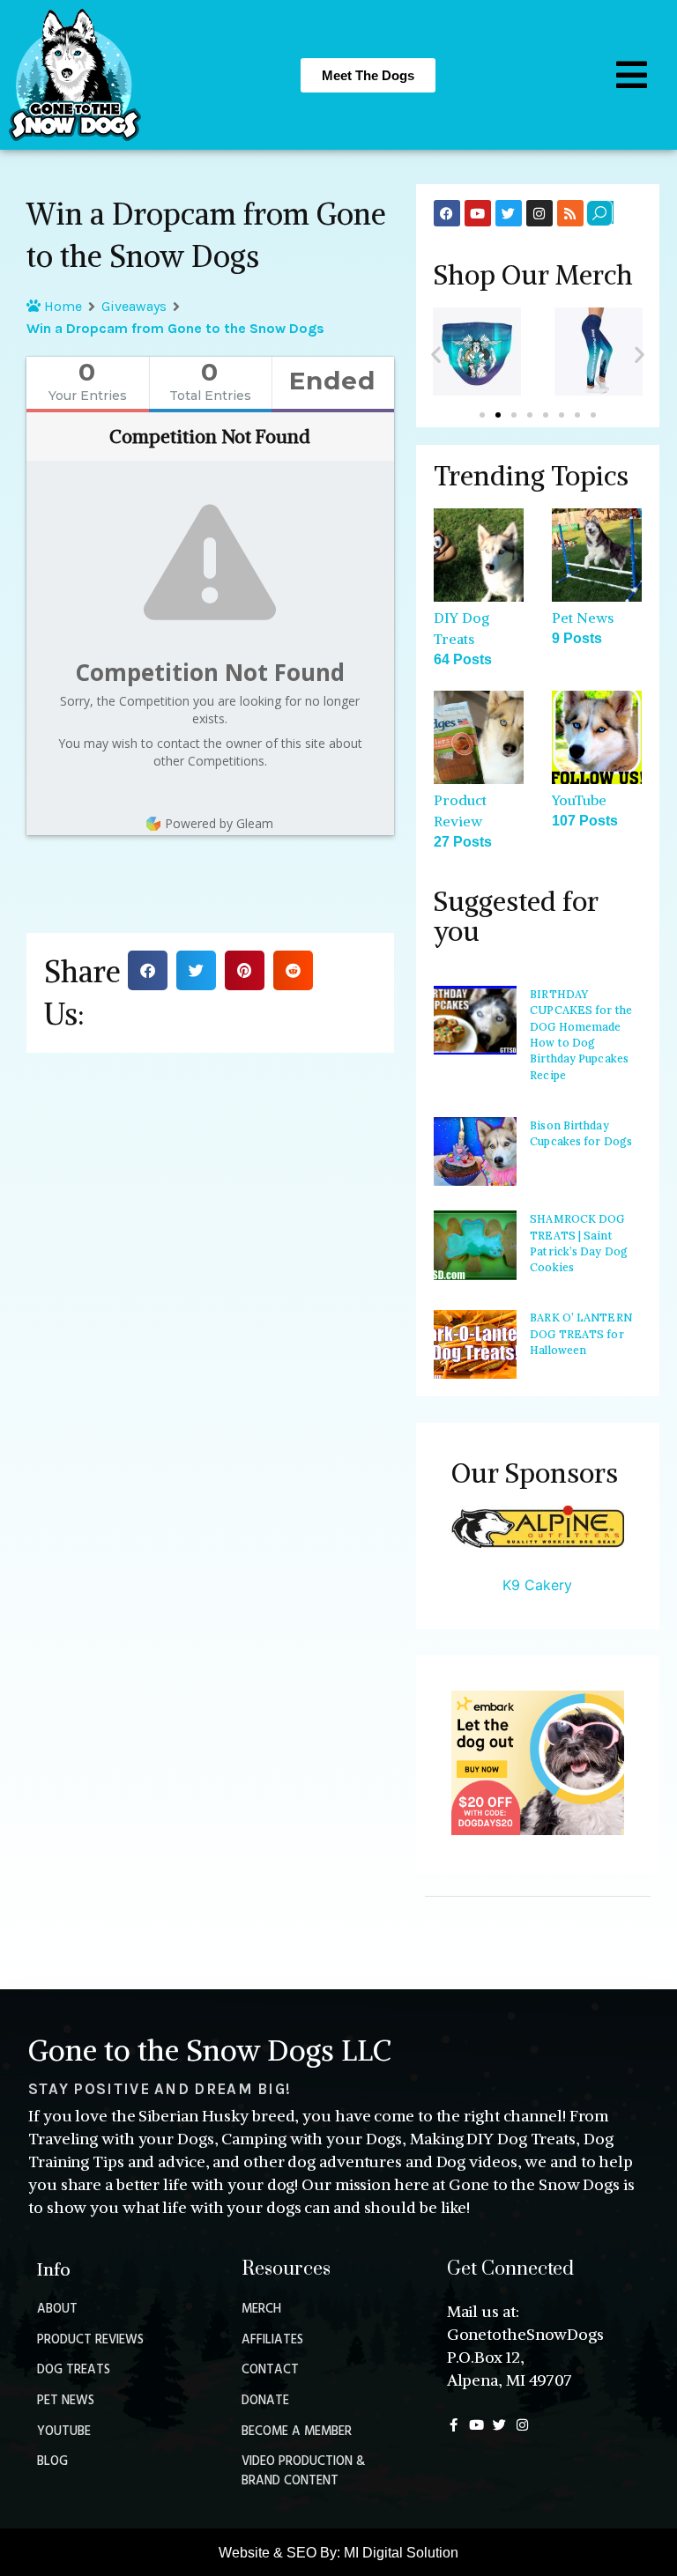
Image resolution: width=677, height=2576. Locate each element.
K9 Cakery (537, 1585)
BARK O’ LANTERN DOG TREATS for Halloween (581, 1334)
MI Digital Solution (401, 2553)
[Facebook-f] (454, 2425)
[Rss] (570, 213)
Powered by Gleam (219, 823)
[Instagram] (539, 213)
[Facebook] (447, 213)
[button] (148, 970)
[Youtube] (478, 213)
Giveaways (134, 306)
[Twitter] (509, 213)
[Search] (599, 213)
